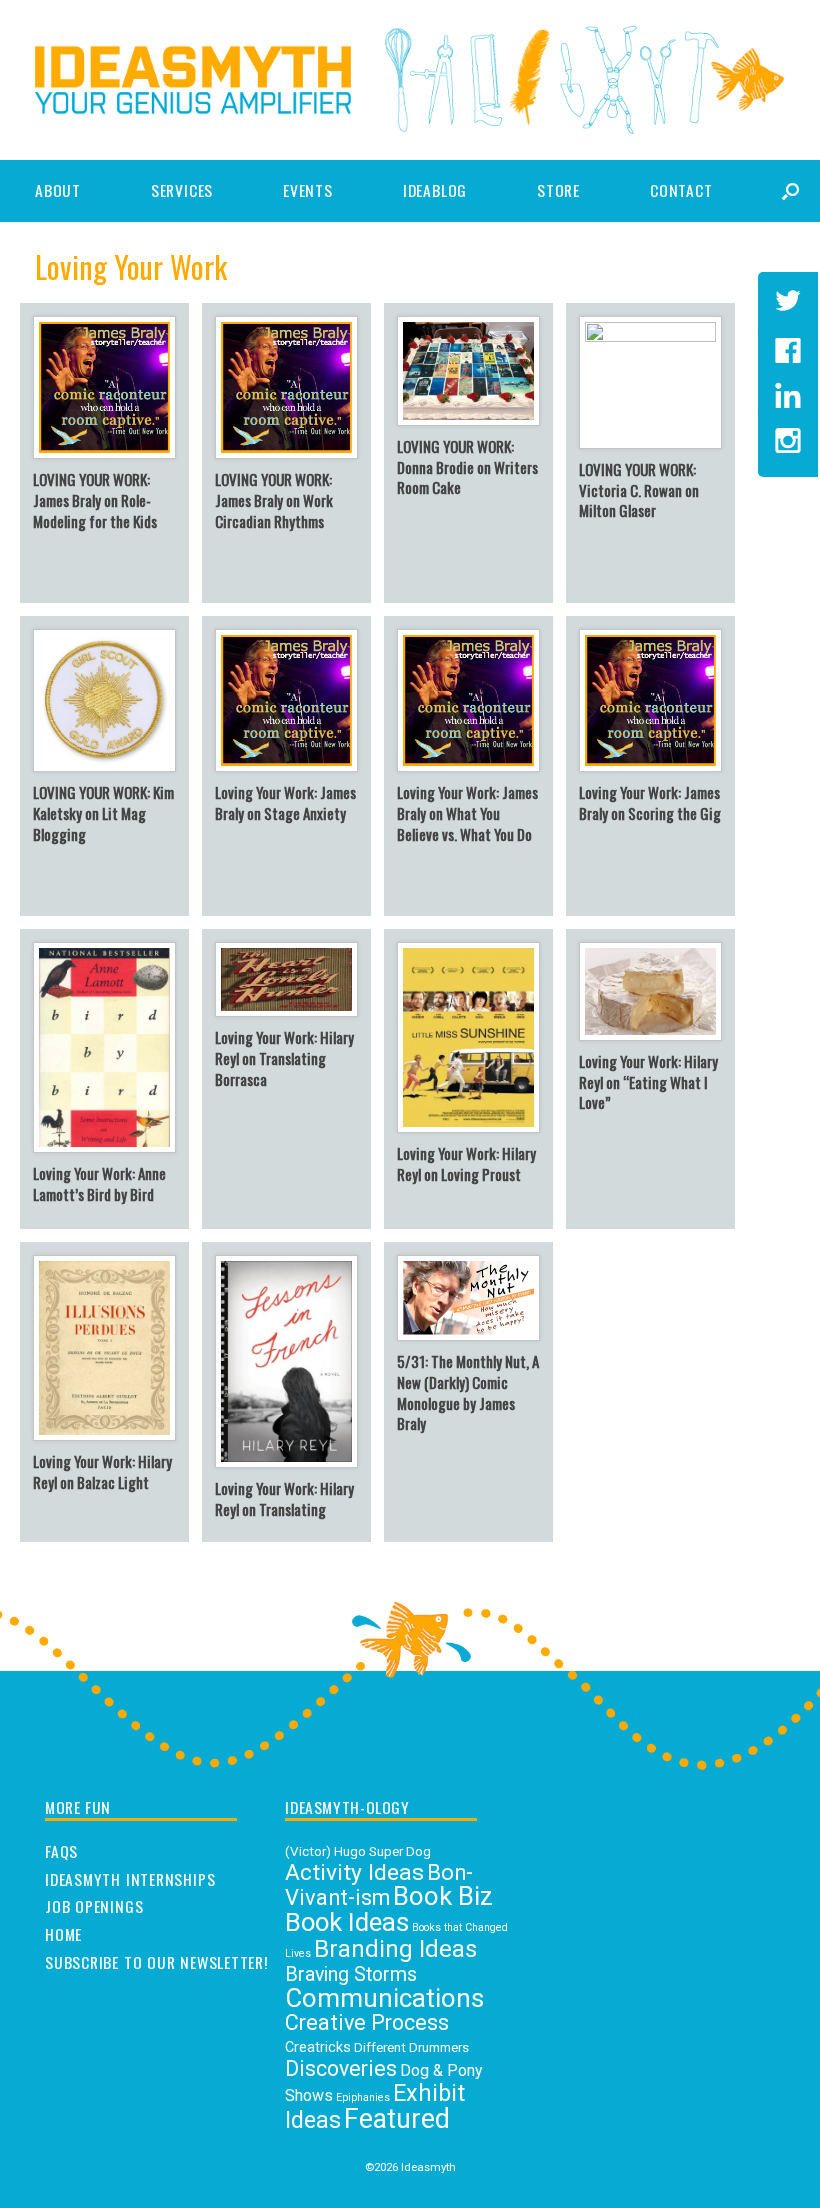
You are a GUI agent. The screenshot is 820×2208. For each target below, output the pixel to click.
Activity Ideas (354, 1872)
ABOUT (58, 190)
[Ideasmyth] (193, 80)
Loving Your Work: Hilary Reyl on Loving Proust (466, 1163)
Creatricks (318, 2047)
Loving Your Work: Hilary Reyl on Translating (284, 1498)
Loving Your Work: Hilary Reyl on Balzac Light (102, 1471)
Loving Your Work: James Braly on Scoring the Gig (650, 802)
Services (182, 190)
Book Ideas (347, 1922)
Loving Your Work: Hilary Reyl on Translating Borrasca (284, 1058)
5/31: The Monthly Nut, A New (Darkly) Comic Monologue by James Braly (468, 1392)
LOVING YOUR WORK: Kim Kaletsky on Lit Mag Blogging (103, 813)
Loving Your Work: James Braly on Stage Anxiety (285, 802)
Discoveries (341, 2068)
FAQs (61, 1852)
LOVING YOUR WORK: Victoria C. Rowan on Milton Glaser (639, 490)
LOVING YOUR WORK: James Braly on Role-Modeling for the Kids (95, 500)
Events (308, 190)
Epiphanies (363, 2097)
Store (558, 190)
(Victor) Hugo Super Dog (358, 1851)
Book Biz (443, 1896)
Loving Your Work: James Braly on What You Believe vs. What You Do (467, 813)
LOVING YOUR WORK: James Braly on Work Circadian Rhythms (274, 500)
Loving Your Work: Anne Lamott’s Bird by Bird (99, 1183)
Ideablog (435, 190)
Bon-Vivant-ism (379, 1885)
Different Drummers (411, 2047)
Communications (384, 1998)
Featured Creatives (367, 2132)
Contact (681, 190)
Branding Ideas (395, 1949)
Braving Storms (351, 1974)
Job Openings (94, 1907)
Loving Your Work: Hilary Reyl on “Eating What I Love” (648, 1082)
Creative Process (367, 2022)
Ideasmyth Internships (130, 1880)
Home (63, 1935)
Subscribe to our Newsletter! (156, 1963)
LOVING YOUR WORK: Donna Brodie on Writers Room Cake (467, 467)
